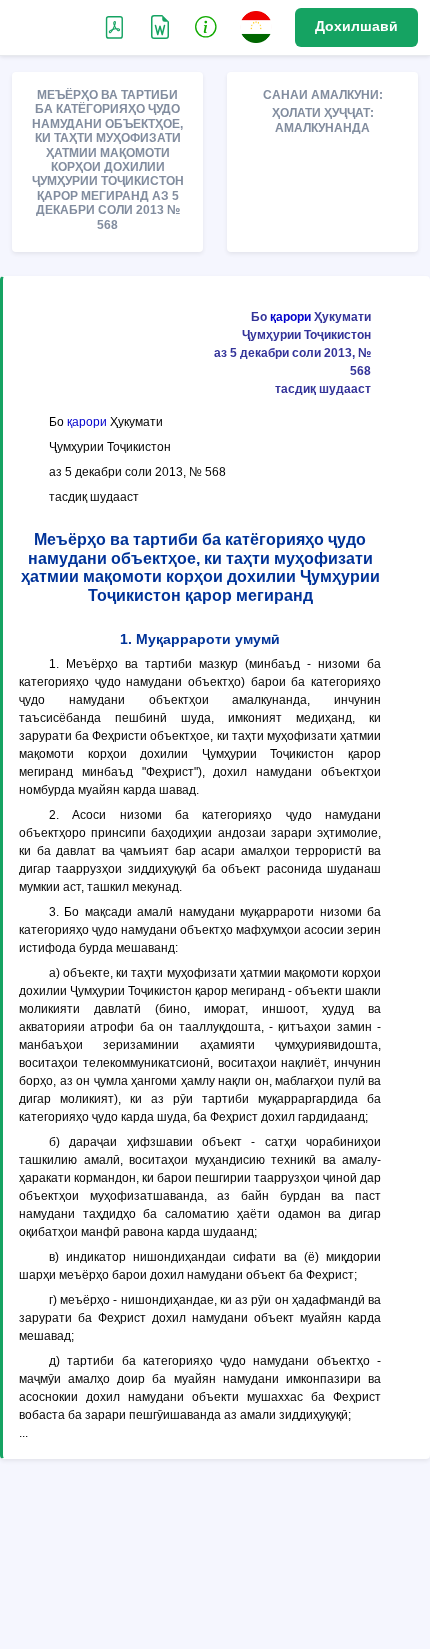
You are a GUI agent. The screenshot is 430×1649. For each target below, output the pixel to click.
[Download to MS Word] (114, 26)
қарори (290, 317)
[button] (206, 26)
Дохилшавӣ (356, 26)
